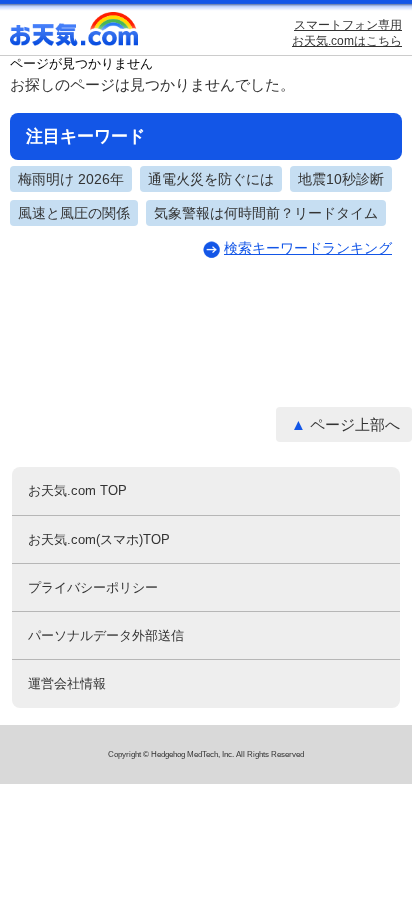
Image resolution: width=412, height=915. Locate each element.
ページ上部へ (355, 424)
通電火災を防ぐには (211, 179)
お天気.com (75, 33)
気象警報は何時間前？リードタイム (266, 213)
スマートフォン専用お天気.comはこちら (347, 33)
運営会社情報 (67, 683)
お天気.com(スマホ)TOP (99, 539)
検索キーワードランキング (308, 248)
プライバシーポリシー (93, 587)
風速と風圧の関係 (74, 213)
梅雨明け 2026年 (71, 179)
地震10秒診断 (341, 179)
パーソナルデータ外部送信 (106, 635)
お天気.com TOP (77, 490)
